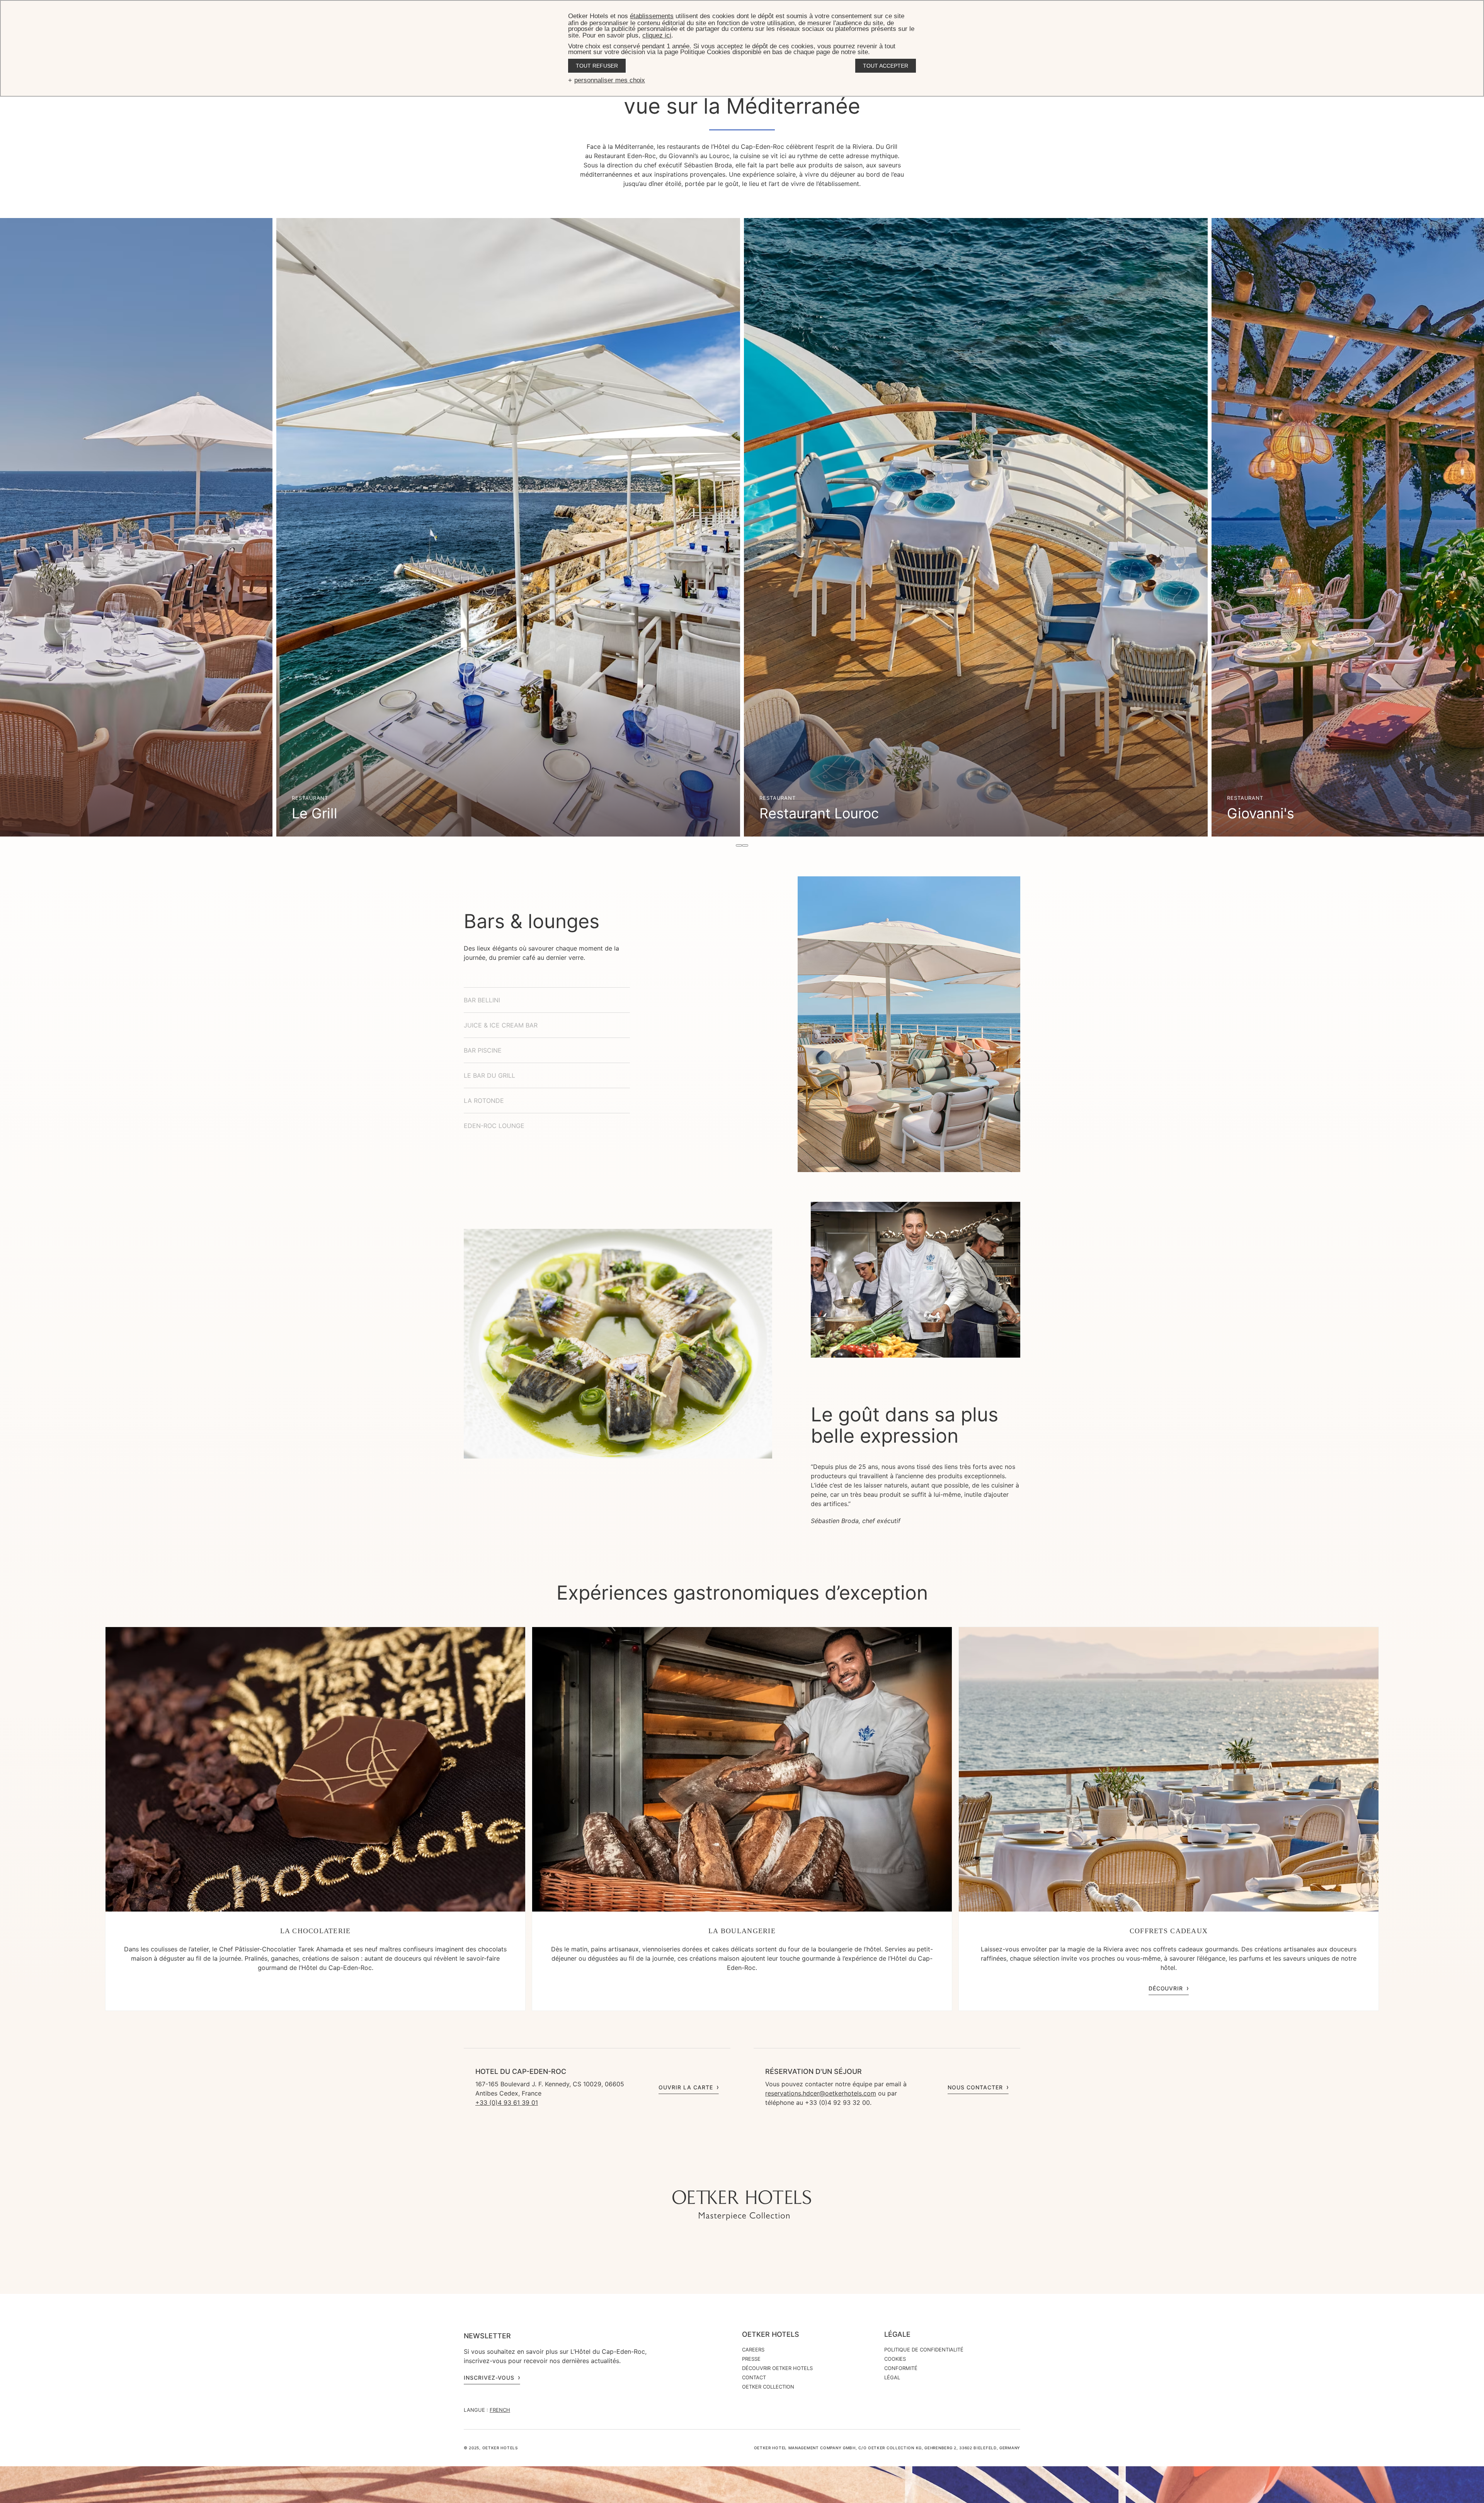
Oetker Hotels (771, 2334)
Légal (892, 2377)
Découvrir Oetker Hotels (777, 2368)
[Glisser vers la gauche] (739, 845)
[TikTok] (696, 2175)
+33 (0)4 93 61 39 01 (507, 2103)
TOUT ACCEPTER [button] (886, 66)
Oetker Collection (768, 2387)
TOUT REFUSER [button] (597, 66)
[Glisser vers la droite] (745, 845)
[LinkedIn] (757, 2175)
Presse (751, 2359)
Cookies (895, 2359)
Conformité (901, 2368)
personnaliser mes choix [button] (610, 80)
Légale (897, 2334)
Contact (754, 2377)
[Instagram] (711, 2175)
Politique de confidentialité (924, 2350)
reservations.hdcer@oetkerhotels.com (821, 2093)
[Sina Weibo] (788, 2175)
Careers (753, 2350)
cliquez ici (657, 35)
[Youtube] (727, 2175)
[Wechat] (773, 2175)
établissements (652, 16)
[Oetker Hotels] (742, 2205)
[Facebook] (742, 2175)
